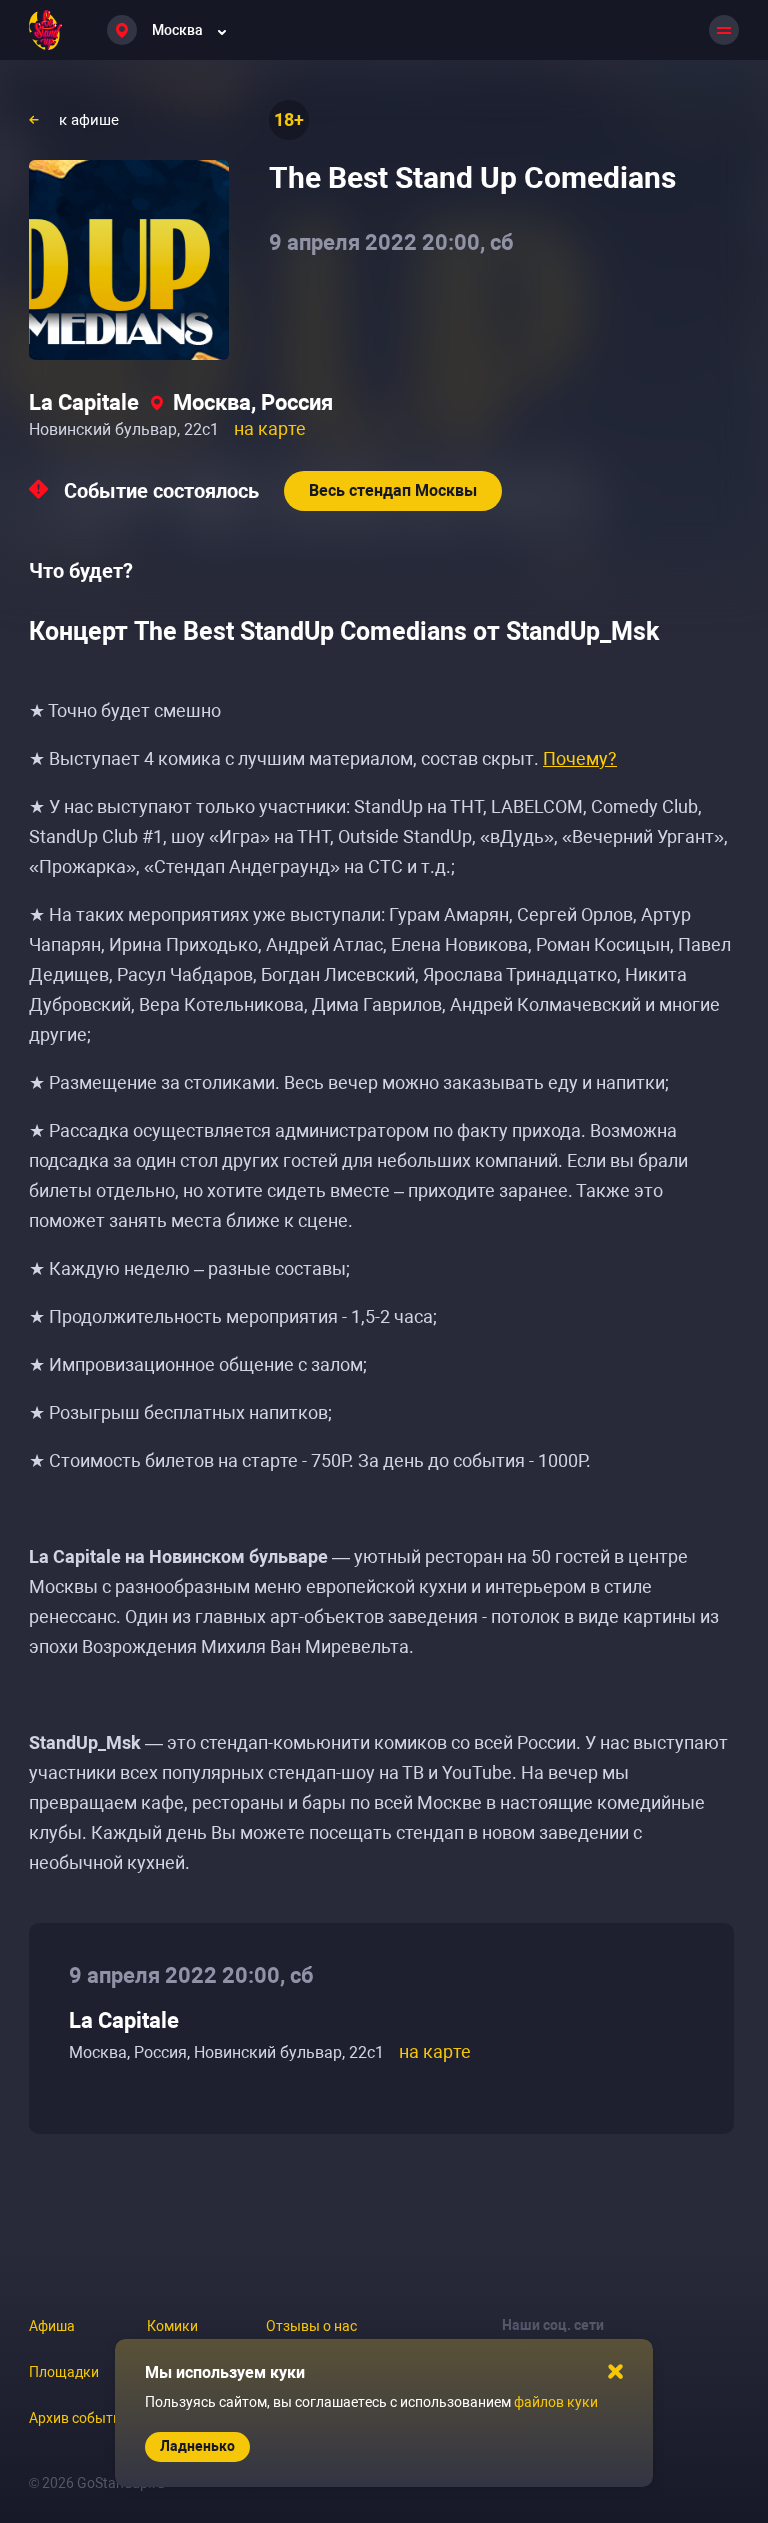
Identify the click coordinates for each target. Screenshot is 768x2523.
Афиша (52, 2326)
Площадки (64, 2372)
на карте (270, 428)
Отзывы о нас (311, 2326)
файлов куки (556, 2402)
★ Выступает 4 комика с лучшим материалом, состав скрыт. (323, 758)
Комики (172, 2326)
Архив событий (79, 2418)
